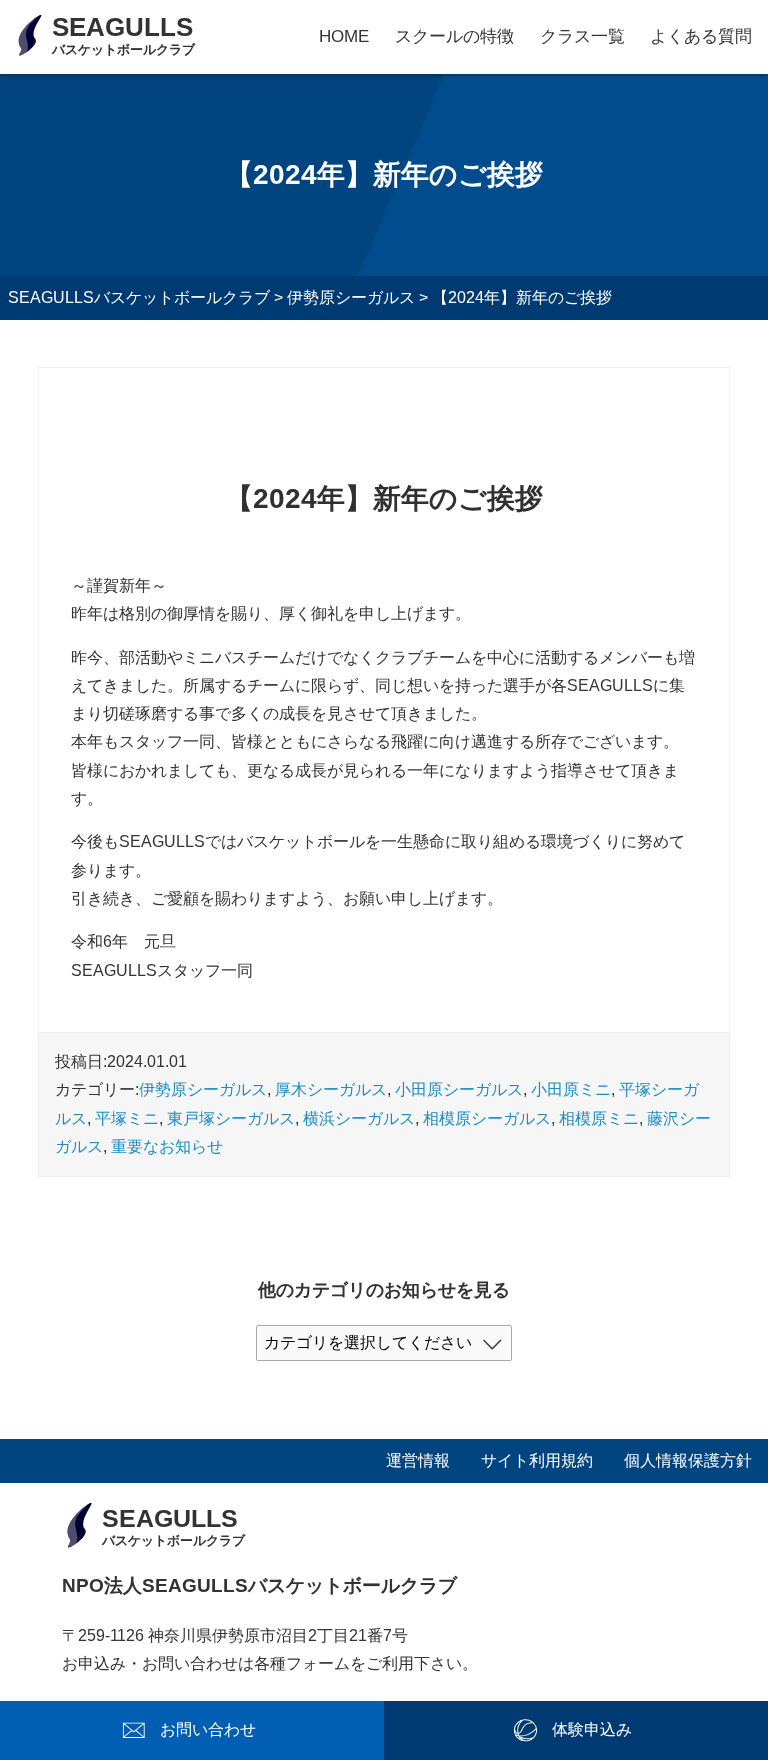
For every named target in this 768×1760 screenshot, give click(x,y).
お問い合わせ (208, 1729)
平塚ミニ (127, 1118)
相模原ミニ (599, 1118)
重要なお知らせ (167, 1146)
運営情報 (418, 1460)
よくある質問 (701, 36)
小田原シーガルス (459, 1089)
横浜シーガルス (359, 1118)
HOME (344, 36)
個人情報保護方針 (688, 1460)
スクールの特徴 (454, 36)
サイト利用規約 (537, 1460)
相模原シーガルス (487, 1118)
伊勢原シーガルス (203, 1089)
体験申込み (592, 1729)
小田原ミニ (571, 1089)
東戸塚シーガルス (231, 1118)
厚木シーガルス (331, 1089)
